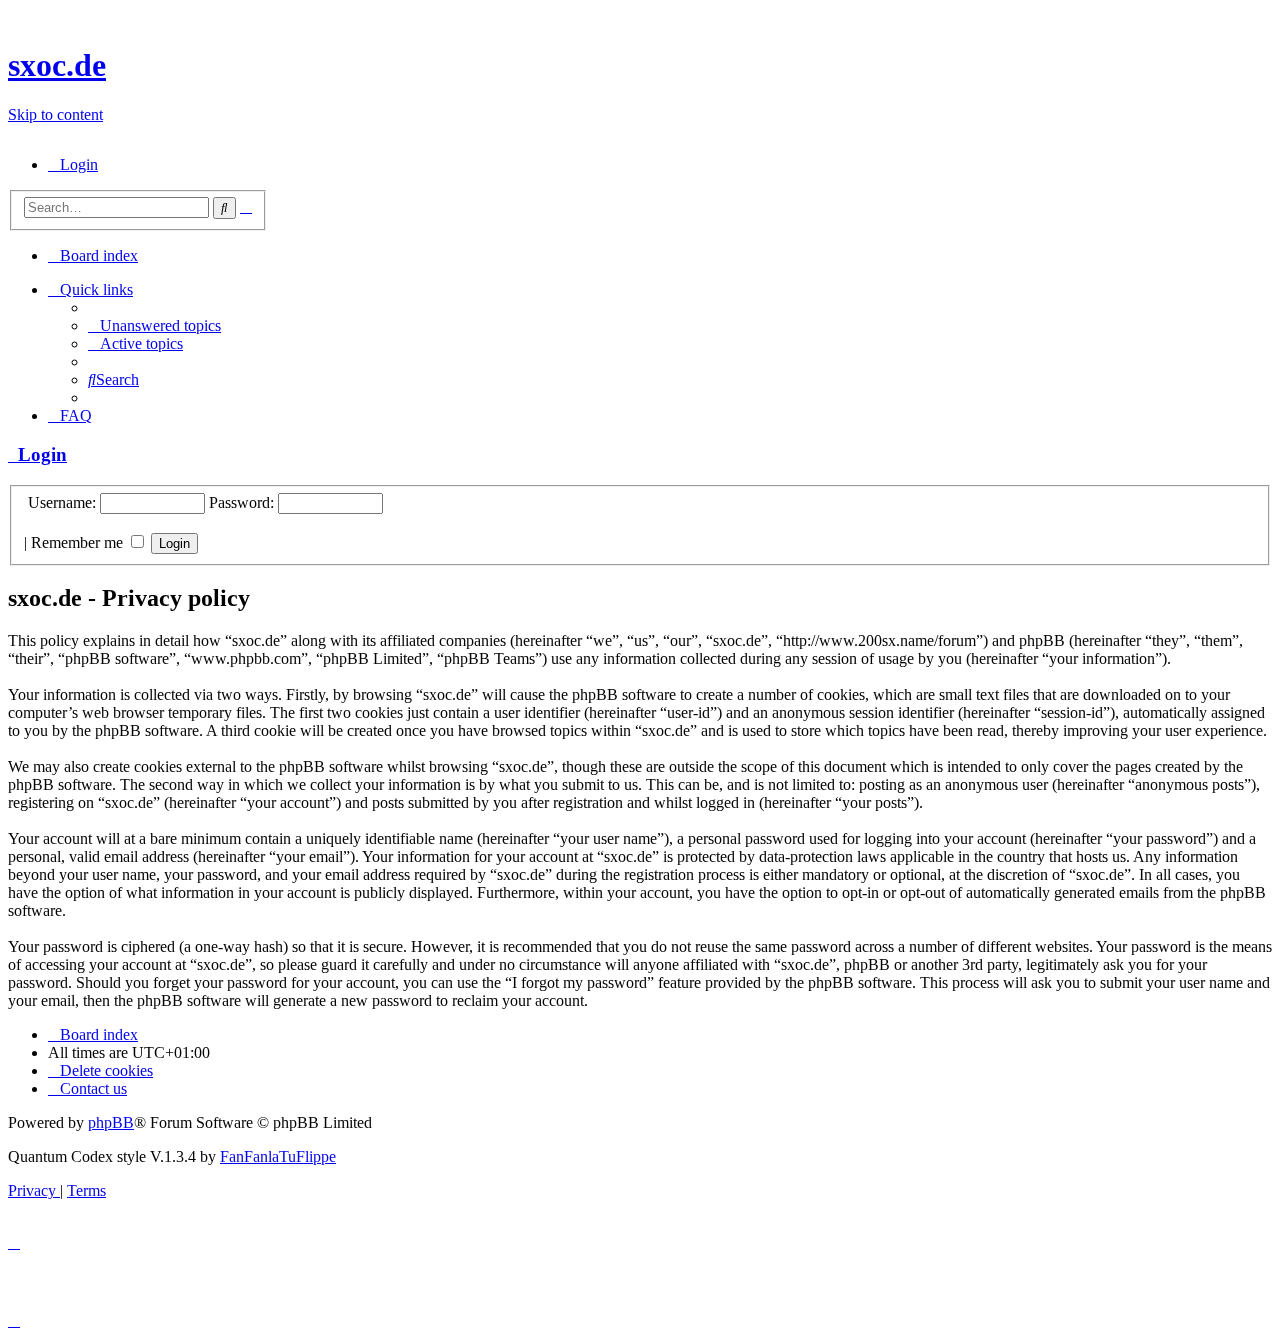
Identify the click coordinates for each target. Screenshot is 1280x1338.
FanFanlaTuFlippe (278, 1156)
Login (37, 454)
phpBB (111, 1122)
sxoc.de (57, 65)
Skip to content (55, 114)
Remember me (79, 542)
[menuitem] (73, 164)
